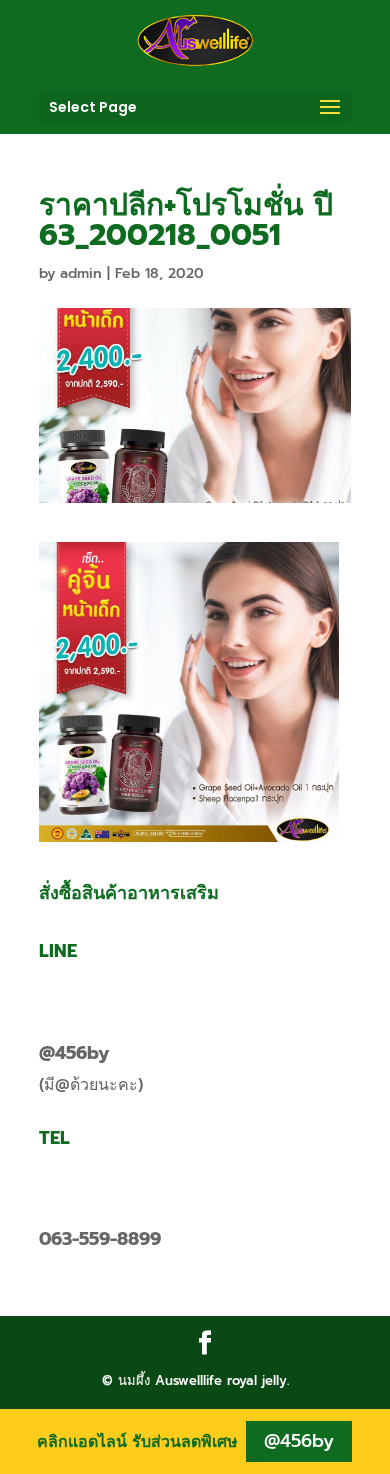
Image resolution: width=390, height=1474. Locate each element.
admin (81, 273)
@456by (74, 1053)
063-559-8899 (100, 1239)
